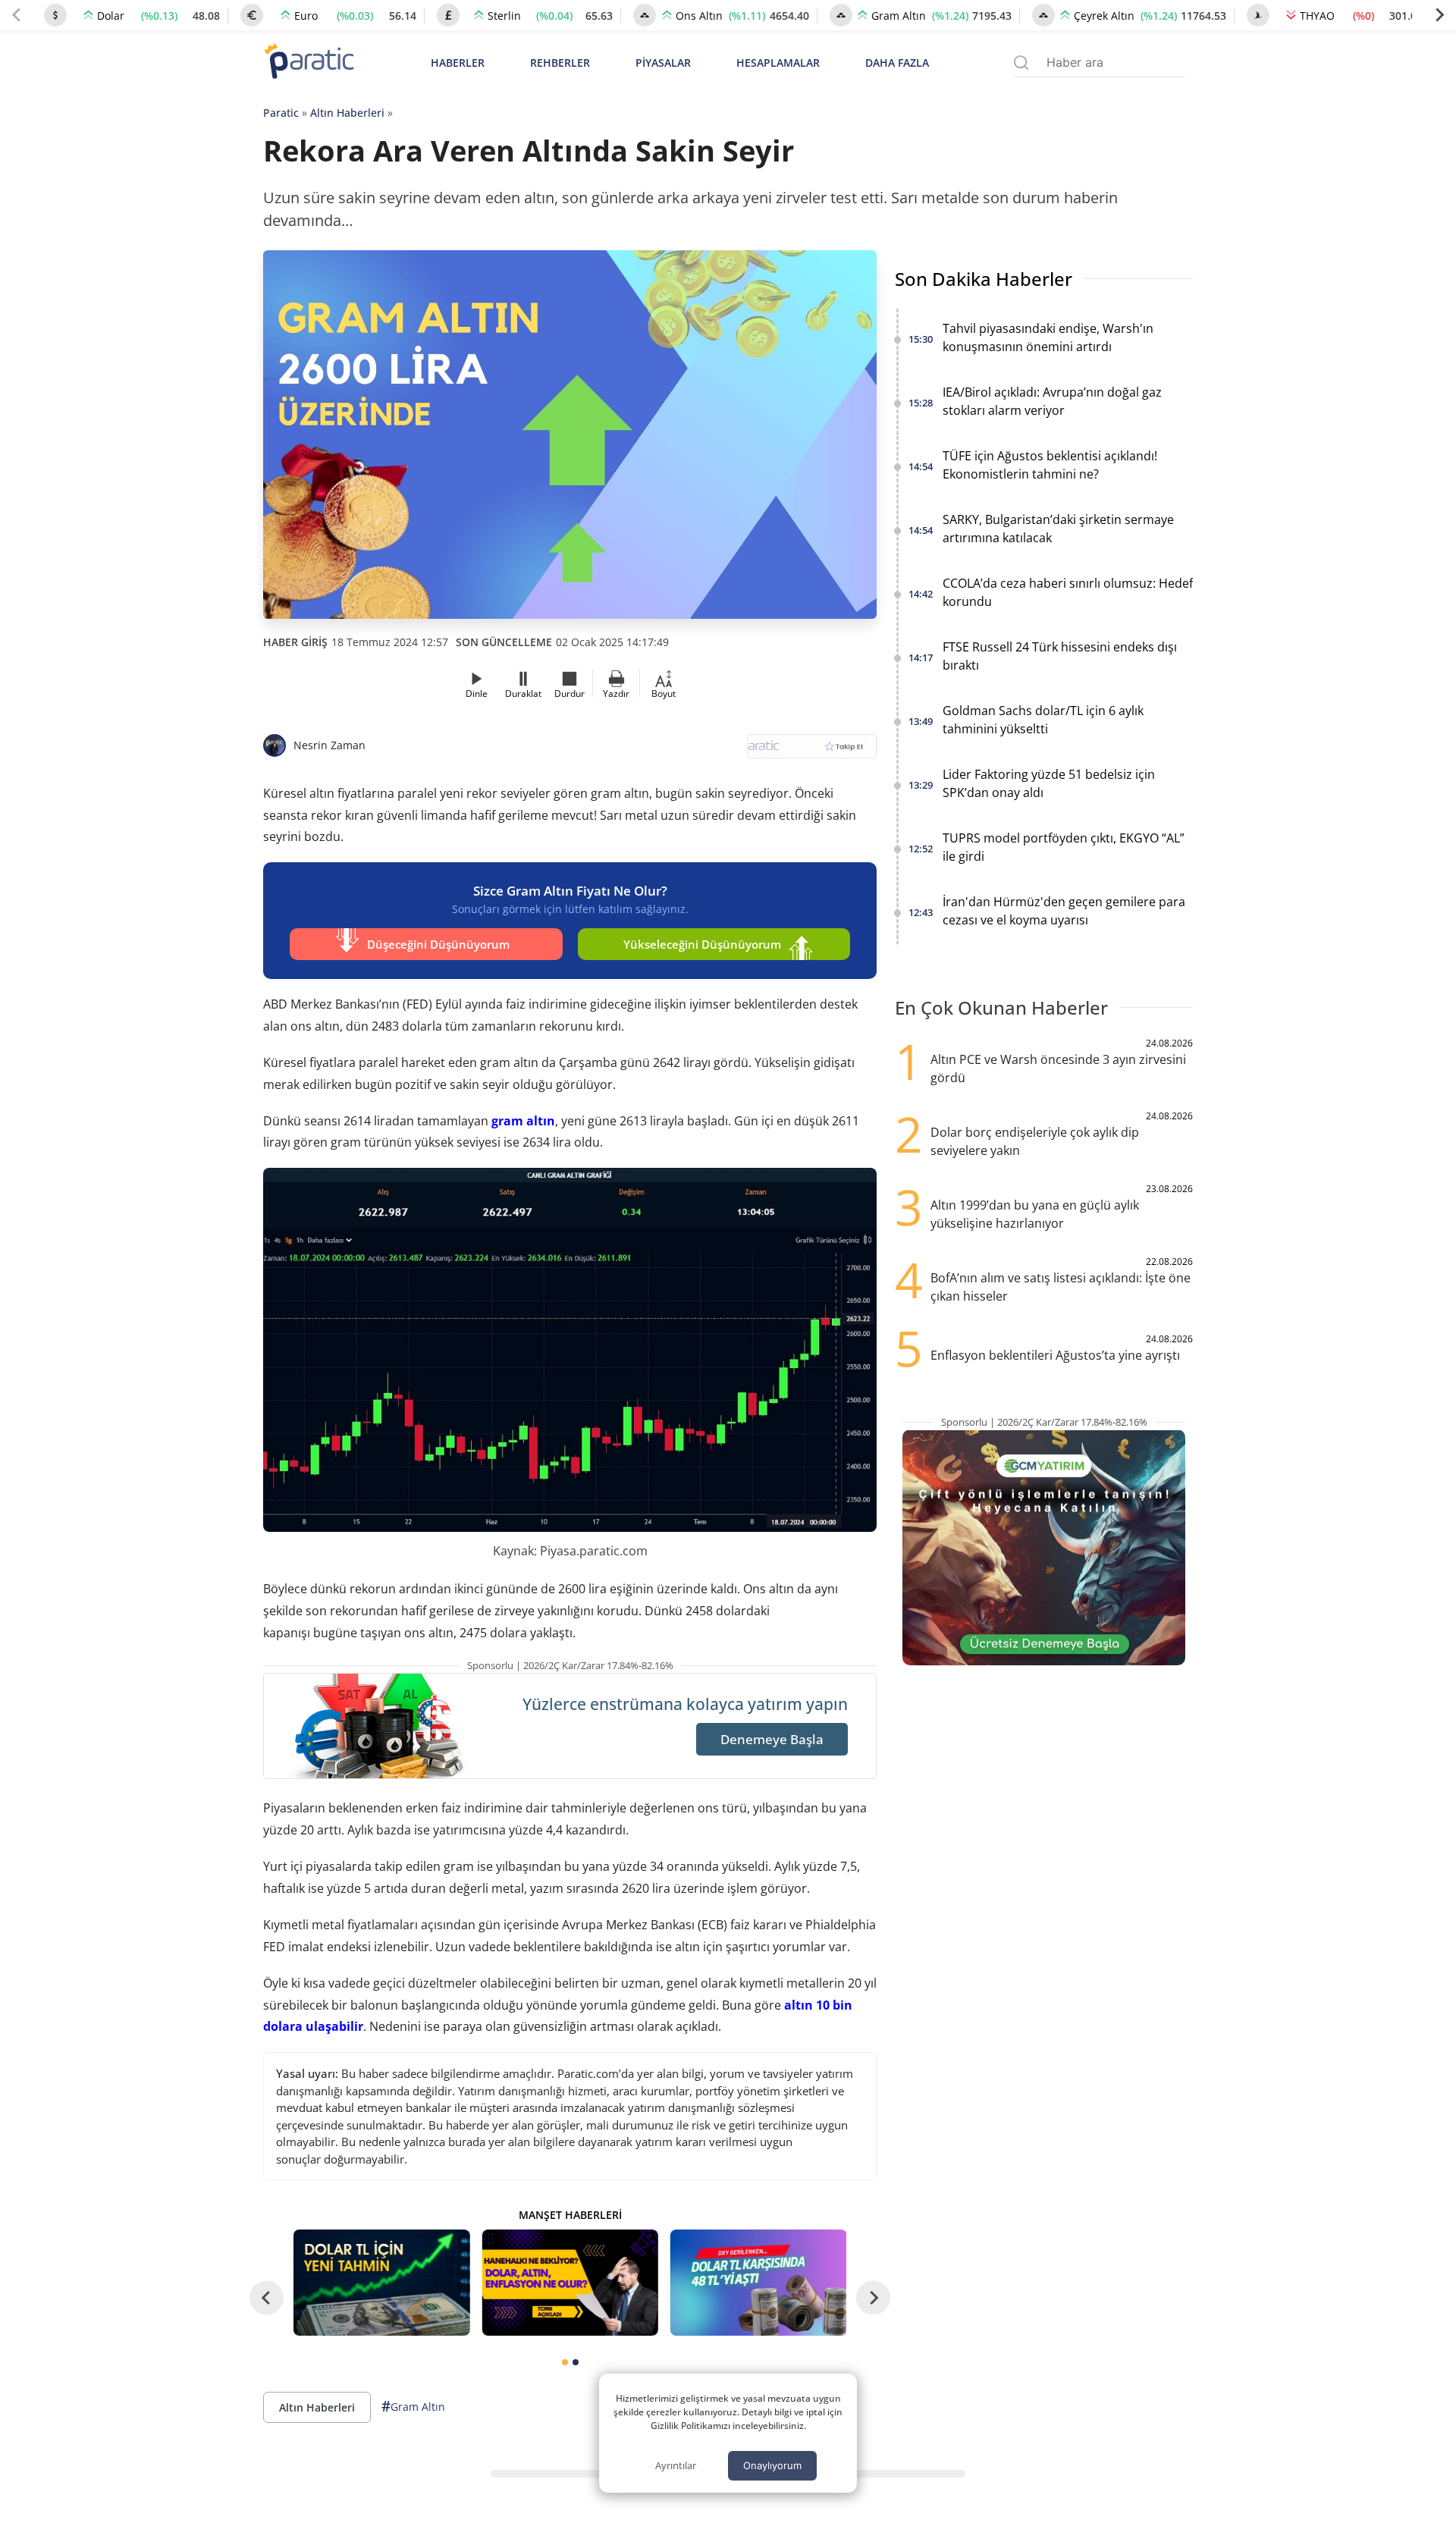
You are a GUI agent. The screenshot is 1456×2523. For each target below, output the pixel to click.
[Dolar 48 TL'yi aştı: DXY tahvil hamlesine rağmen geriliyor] (758, 2282)
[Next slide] (1439, 15)
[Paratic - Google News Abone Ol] (812, 751)
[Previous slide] (17, 15)
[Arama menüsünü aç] (1021, 63)
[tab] (565, 2362)
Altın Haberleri (347, 113)
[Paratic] (309, 63)
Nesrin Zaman (329, 745)
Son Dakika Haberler (984, 279)
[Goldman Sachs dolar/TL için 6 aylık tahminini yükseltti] (381, 2282)
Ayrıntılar (676, 2465)
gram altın (523, 1121)
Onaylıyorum (772, 2465)
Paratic (281, 113)
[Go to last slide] (267, 2297)
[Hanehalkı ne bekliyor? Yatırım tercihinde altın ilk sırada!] (570, 2282)
